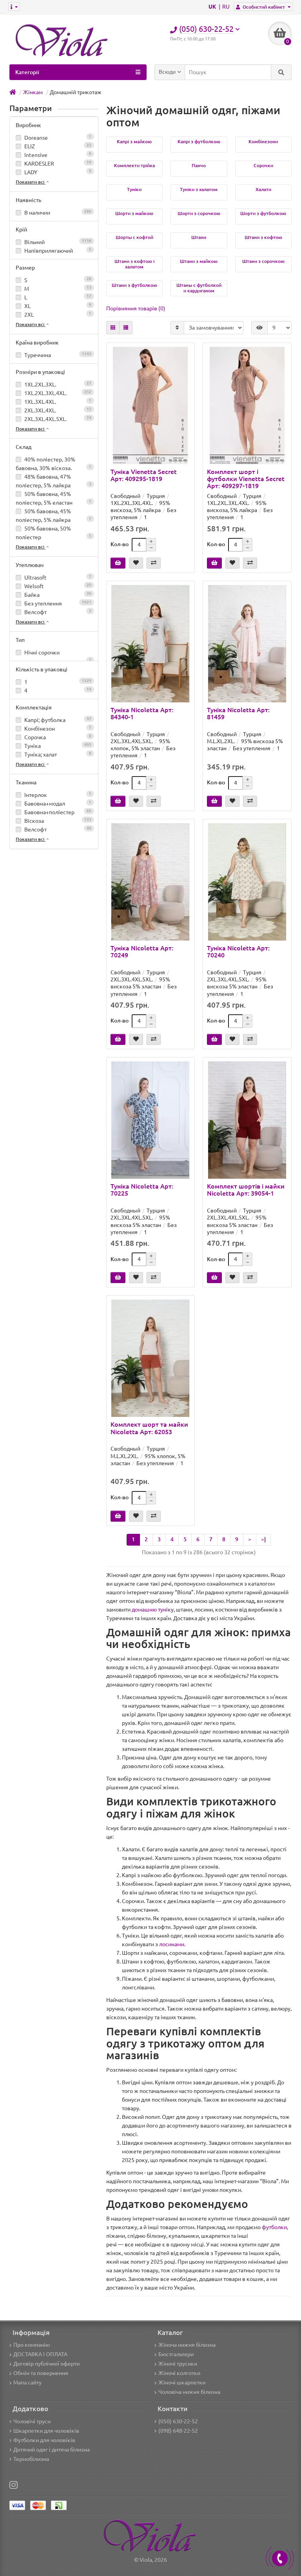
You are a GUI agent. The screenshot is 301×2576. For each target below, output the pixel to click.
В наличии (57, 212)
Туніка (57, 746)
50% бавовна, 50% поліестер (53, 533)
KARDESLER (57, 163)
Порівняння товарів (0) (136, 308)
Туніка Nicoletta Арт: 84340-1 (142, 713)
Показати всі (31, 182)
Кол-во (120, 544)
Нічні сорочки (57, 653)
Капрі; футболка (57, 720)
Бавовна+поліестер (57, 812)
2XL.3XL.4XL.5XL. (57, 419)
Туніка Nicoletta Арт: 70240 (238, 952)
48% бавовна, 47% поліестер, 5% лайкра (53, 481)
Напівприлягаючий (57, 251)
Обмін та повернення (41, 2373)
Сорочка (57, 737)
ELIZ (57, 146)
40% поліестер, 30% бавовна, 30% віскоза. (53, 464)
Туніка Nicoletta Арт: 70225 (142, 1190)
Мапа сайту (27, 2383)
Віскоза (57, 821)
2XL (57, 314)
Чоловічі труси (32, 2421)
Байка (57, 595)
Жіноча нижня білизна (187, 2345)
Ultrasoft (57, 577)
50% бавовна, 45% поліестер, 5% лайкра (53, 516)
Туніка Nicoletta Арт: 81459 (238, 713)
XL (57, 306)
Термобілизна (31, 2459)
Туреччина (57, 355)
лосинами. (172, 1944)
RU (226, 7)
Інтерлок (57, 795)
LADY (57, 172)
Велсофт (57, 612)
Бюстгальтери (176, 2354)
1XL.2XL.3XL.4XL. (57, 393)
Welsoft (57, 586)
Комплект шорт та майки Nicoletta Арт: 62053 (149, 1428)
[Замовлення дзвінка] (280, 2558)
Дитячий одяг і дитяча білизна (52, 2450)
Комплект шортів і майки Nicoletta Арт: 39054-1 (246, 1190)
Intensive (57, 155)
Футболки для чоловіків (44, 2440)
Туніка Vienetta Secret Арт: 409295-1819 (144, 475)
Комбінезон (57, 728)
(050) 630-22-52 (178, 2421)
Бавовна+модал (57, 803)
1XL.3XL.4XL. (57, 402)
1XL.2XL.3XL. (57, 384)
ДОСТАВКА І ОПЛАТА (40, 2354)
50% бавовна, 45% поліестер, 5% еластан (53, 498)
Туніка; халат (57, 754)
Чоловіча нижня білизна (189, 2392)
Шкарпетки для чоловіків (46, 2431)
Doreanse (57, 138)
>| (263, 1539)
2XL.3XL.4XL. (57, 410)
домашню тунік (151, 1610)
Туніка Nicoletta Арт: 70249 (142, 952)
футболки (274, 2227)
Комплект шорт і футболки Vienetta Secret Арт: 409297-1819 (246, 479)
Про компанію (32, 2345)
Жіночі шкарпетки (182, 2383)
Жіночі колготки (179, 2373)
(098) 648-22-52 (178, 2431)
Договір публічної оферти (46, 2364)
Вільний (57, 242)
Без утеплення (57, 603)
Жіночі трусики (178, 2364)
